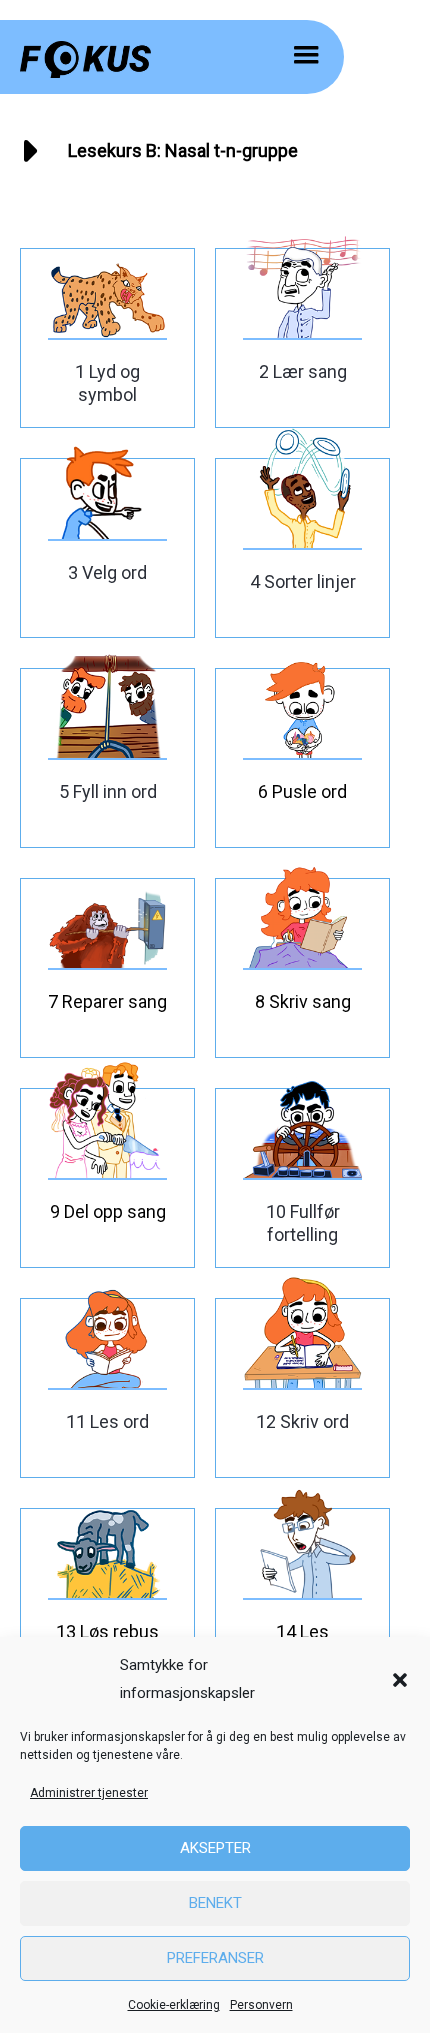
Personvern (261, 2005)
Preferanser (215, 1958)
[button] (400, 1680)
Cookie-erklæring (174, 2005)
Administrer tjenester (89, 1793)
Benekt (215, 1903)
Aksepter (215, 1848)
